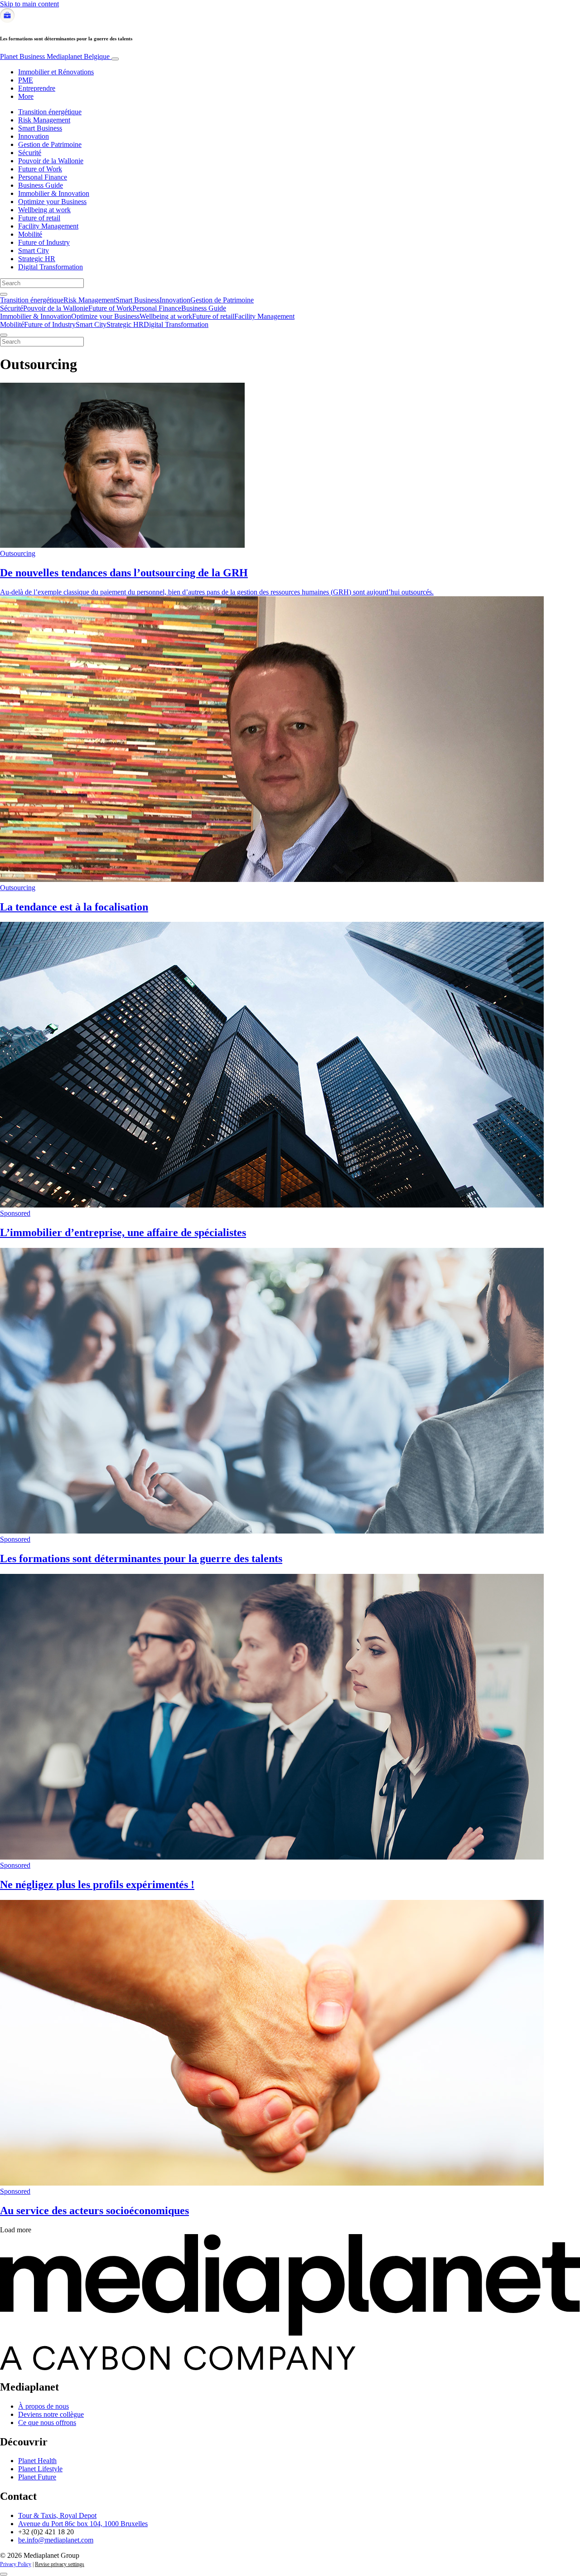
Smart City (34, 251)
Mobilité (30, 234)
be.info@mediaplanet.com (56, 2540)
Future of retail (39, 218)
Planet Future (37, 2477)
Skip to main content (29, 4)
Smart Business (40, 128)
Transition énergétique (50, 112)
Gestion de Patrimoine (50, 144)
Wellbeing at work (44, 210)
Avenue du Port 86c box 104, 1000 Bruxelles (83, 2524)
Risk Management (44, 120)
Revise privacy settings (60, 2564)
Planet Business (55, 56)
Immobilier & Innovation (54, 193)
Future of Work (40, 169)
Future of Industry (44, 242)
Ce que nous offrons (47, 2423)
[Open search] (4, 294)
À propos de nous (43, 2406)
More (26, 96)
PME (26, 80)
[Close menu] (4, 335)
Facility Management (48, 226)
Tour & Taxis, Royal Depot (57, 2515)
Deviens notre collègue (51, 2414)
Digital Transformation (51, 267)
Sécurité (30, 153)
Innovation (34, 136)
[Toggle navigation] (115, 59)
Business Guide (41, 185)
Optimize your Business (52, 202)
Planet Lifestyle (40, 2469)
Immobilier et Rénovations (56, 72)
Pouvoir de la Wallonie (51, 161)
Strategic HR (37, 259)
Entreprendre (37, 88)
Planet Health (37, 2461)
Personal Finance (43, 177)
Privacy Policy (16, 2564)
